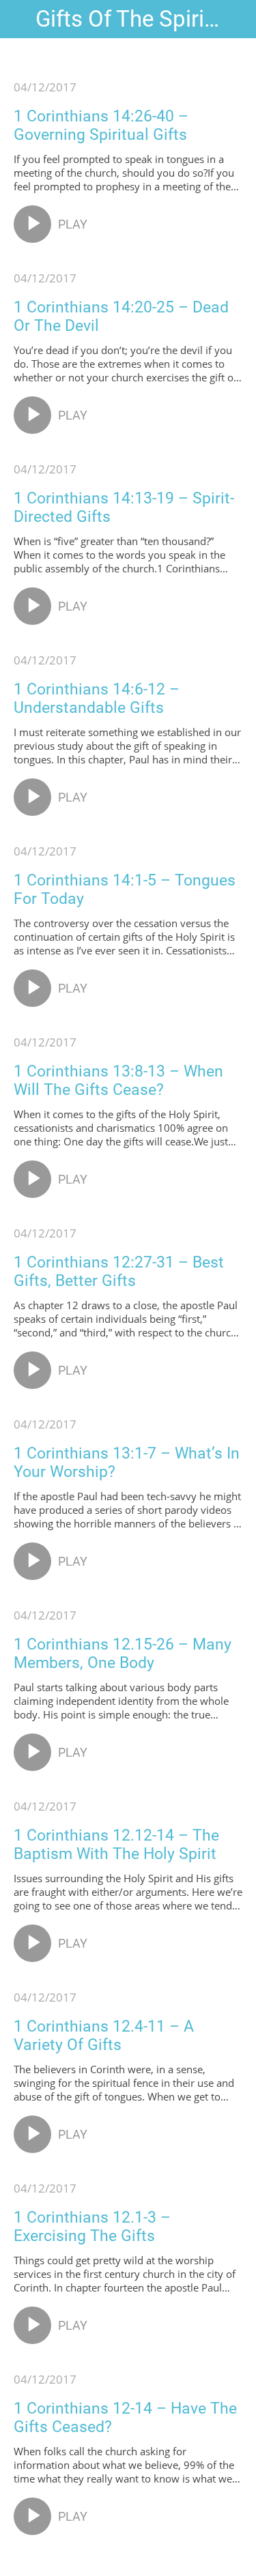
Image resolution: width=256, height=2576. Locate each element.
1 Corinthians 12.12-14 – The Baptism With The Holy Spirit (116, 1845)
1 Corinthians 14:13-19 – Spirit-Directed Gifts (124, 508)
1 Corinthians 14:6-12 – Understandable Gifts (97, 699)
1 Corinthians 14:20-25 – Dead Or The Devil (121, 317)
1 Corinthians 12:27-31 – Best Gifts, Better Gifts (119, 1272)
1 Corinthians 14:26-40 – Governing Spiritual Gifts (101, 126)
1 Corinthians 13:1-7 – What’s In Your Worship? (127, 1463)
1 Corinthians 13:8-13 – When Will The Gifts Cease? (118, 1081)
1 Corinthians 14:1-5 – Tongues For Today (125, 890)
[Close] (19, 19)
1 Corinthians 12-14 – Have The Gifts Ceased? (125, 2418)
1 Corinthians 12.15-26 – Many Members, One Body (123, 1654)
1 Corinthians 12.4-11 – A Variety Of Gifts (104, 2036)
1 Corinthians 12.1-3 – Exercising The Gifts (92, 2227)
